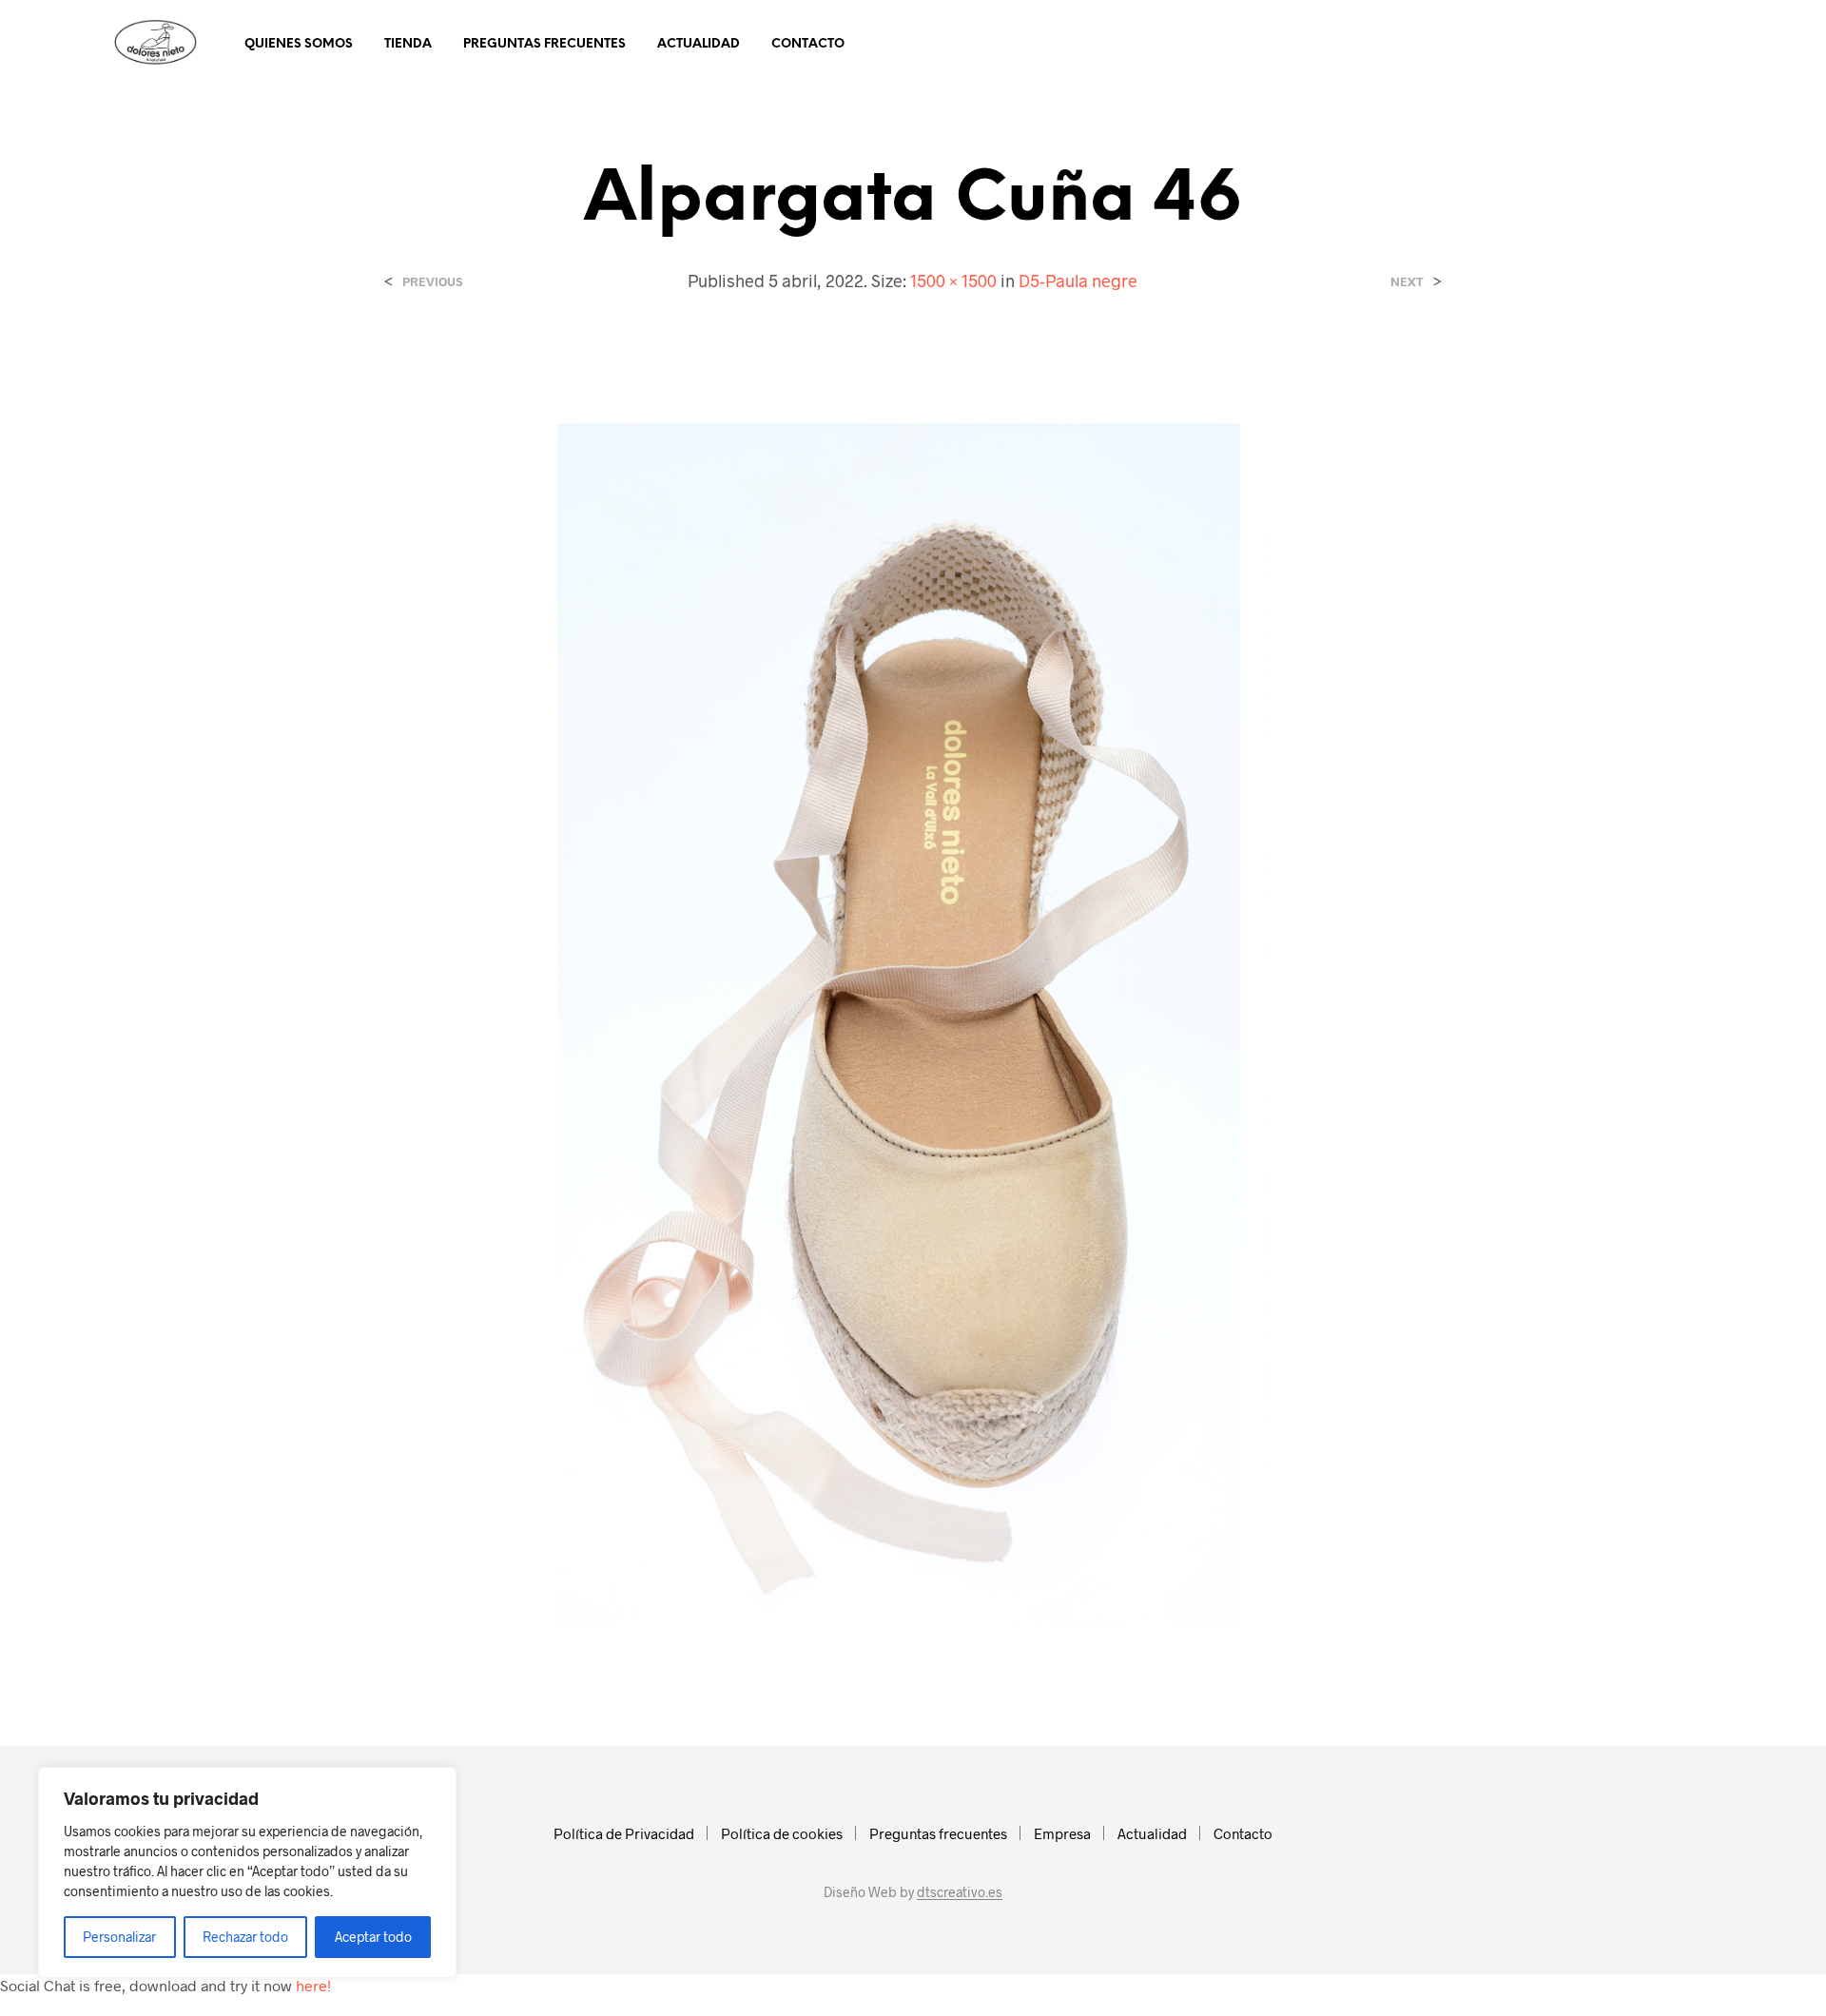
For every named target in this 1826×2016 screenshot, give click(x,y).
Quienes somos (299, 44)
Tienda (408, 44)
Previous (432, 282)
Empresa (1062, 1833)
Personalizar (119, 1937)
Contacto (808, 44)
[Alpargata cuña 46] (913, 1003)
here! (313, 1985)
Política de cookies (782, 1833)
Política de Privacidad (624, 1833)
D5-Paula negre (1078, 281)
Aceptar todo (373, 1937)
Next (1407, 282)
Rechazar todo (245, 1937)
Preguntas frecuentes (544, 44)
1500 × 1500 (953, 281)
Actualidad (699, 44)
